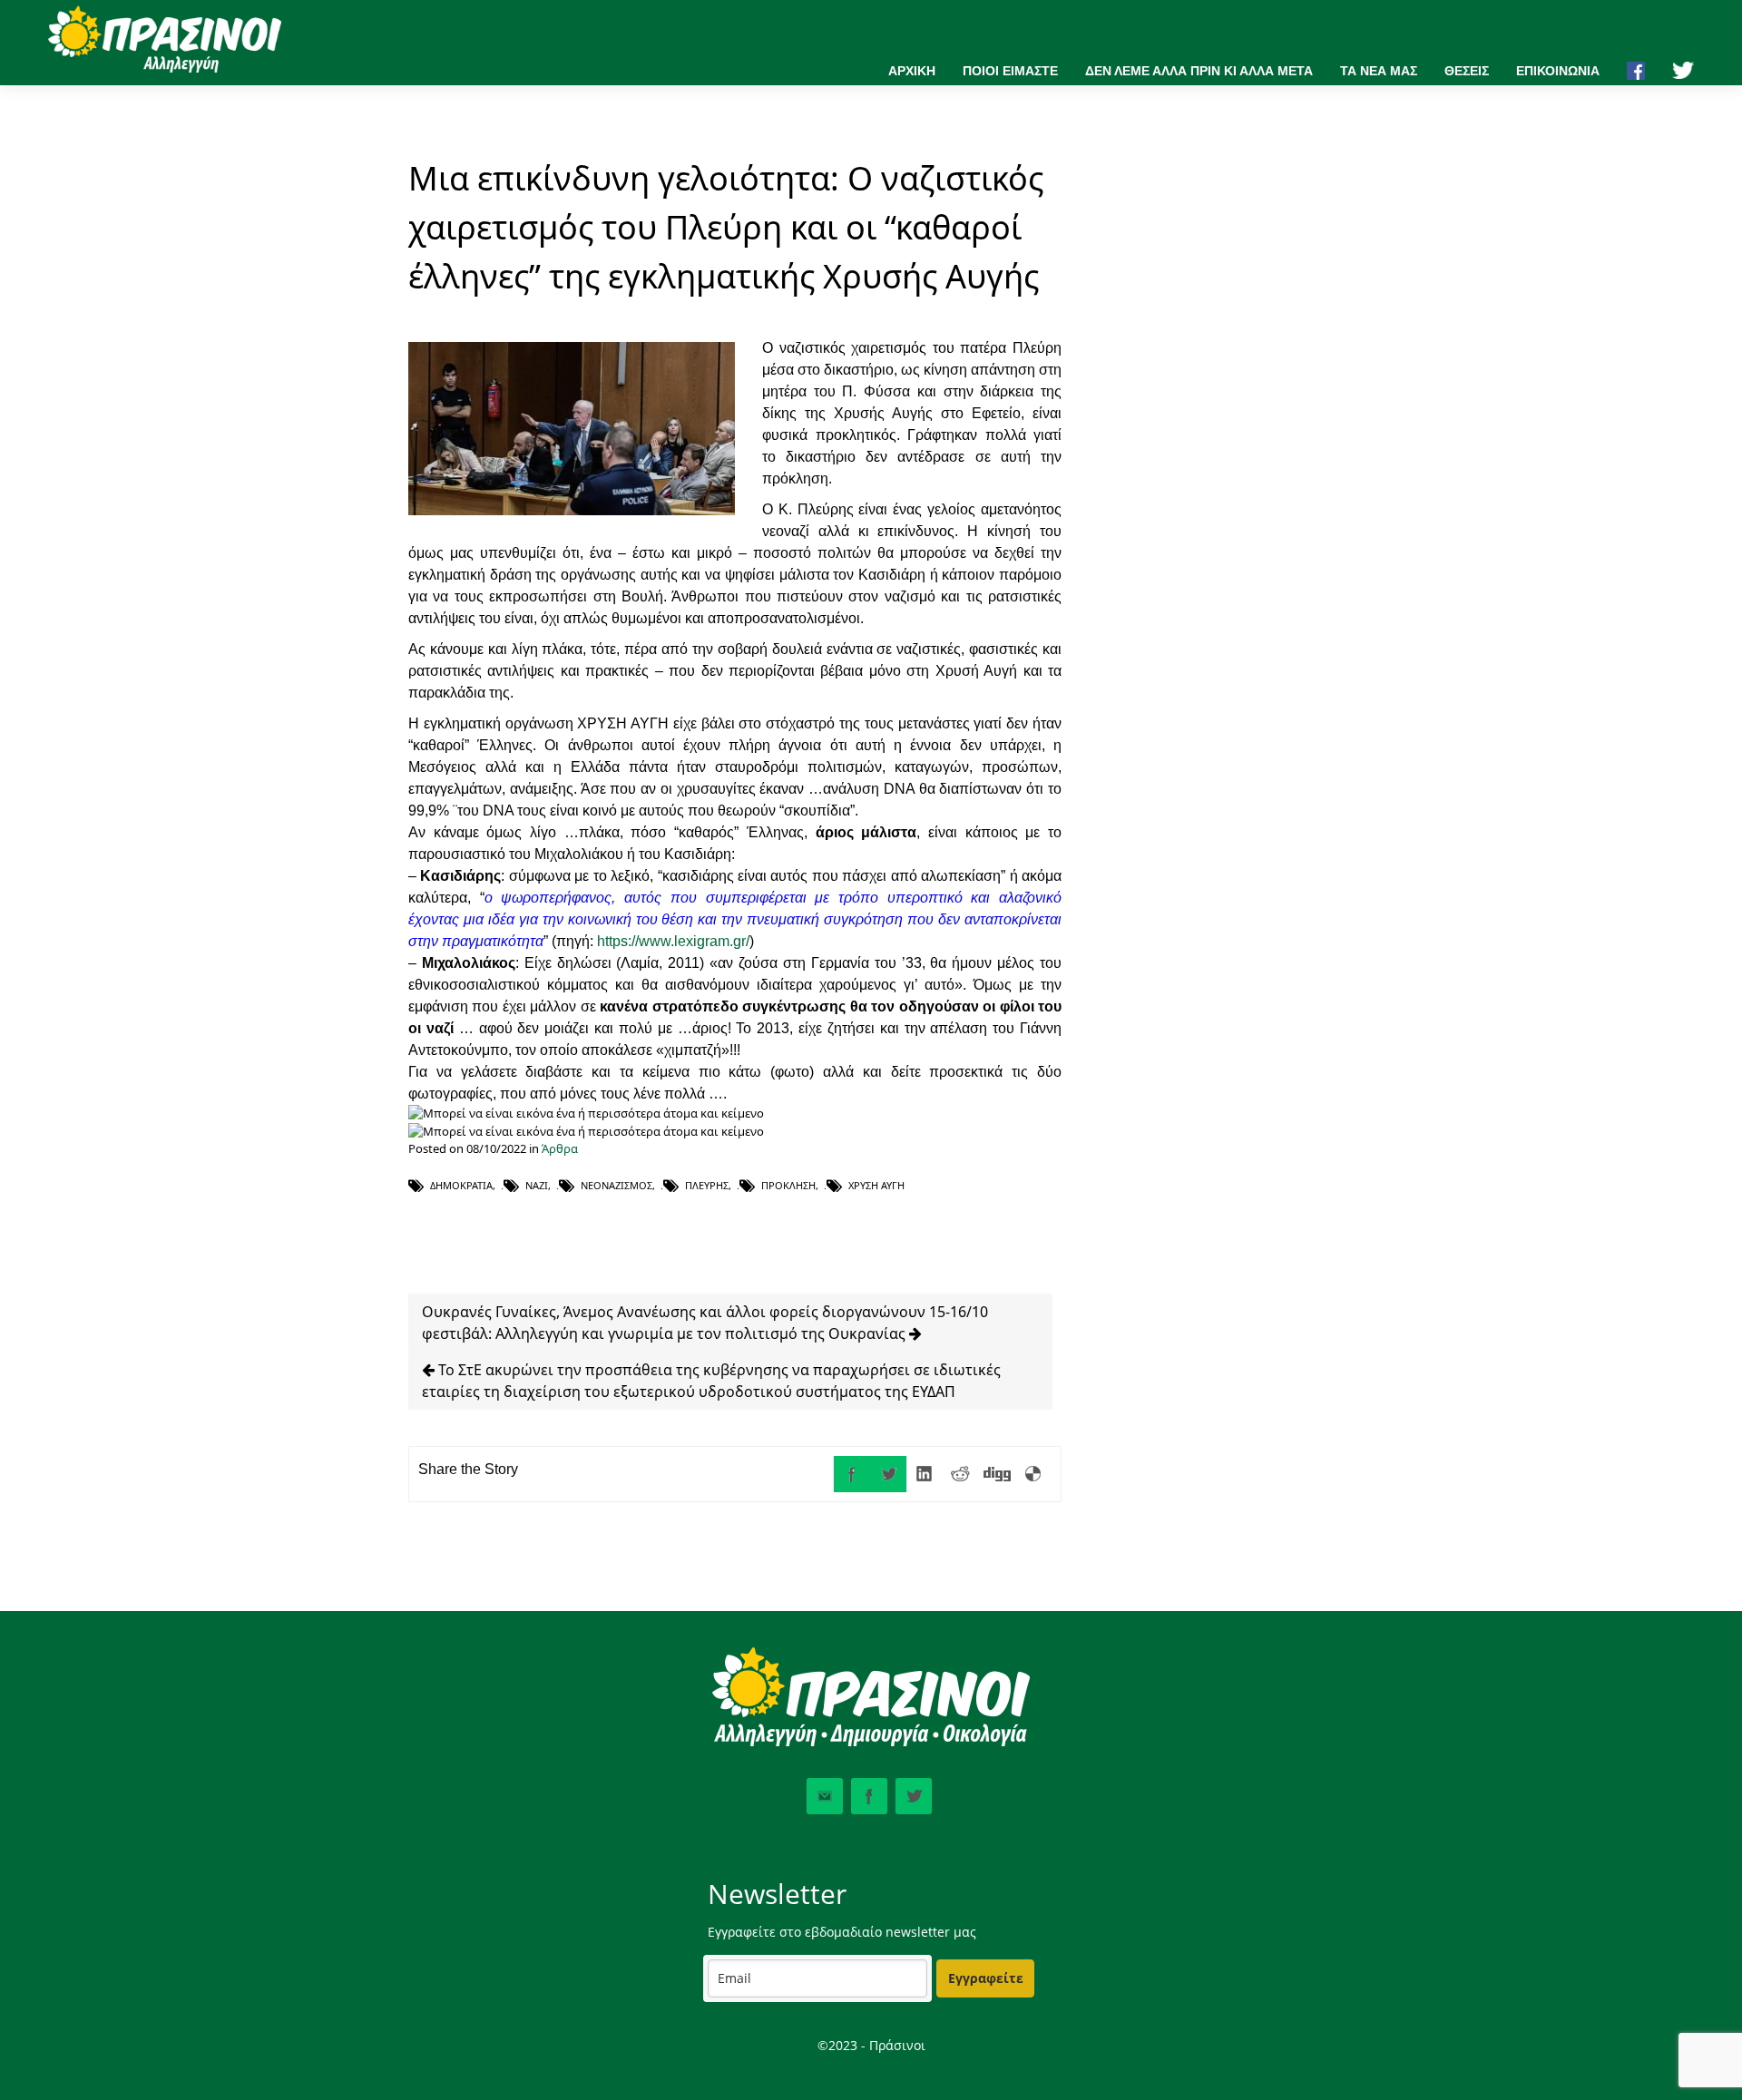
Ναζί (537, 1185)
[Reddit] (961, 1474)
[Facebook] (852, 1474)
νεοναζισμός (617, 1185)
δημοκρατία (461, 1185)
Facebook (869, 1796)
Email (825, 1796)
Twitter (914, 1796)
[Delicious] (1033, 1474)
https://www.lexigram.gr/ (673, 941)
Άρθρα (560, 1148)
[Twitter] (888, 1474)
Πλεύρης (707, 1185)
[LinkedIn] (925, 1474)
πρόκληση (788, 1185)
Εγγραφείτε (986, 1978)
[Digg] (997, 1474)
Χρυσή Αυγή (876, 1185)
